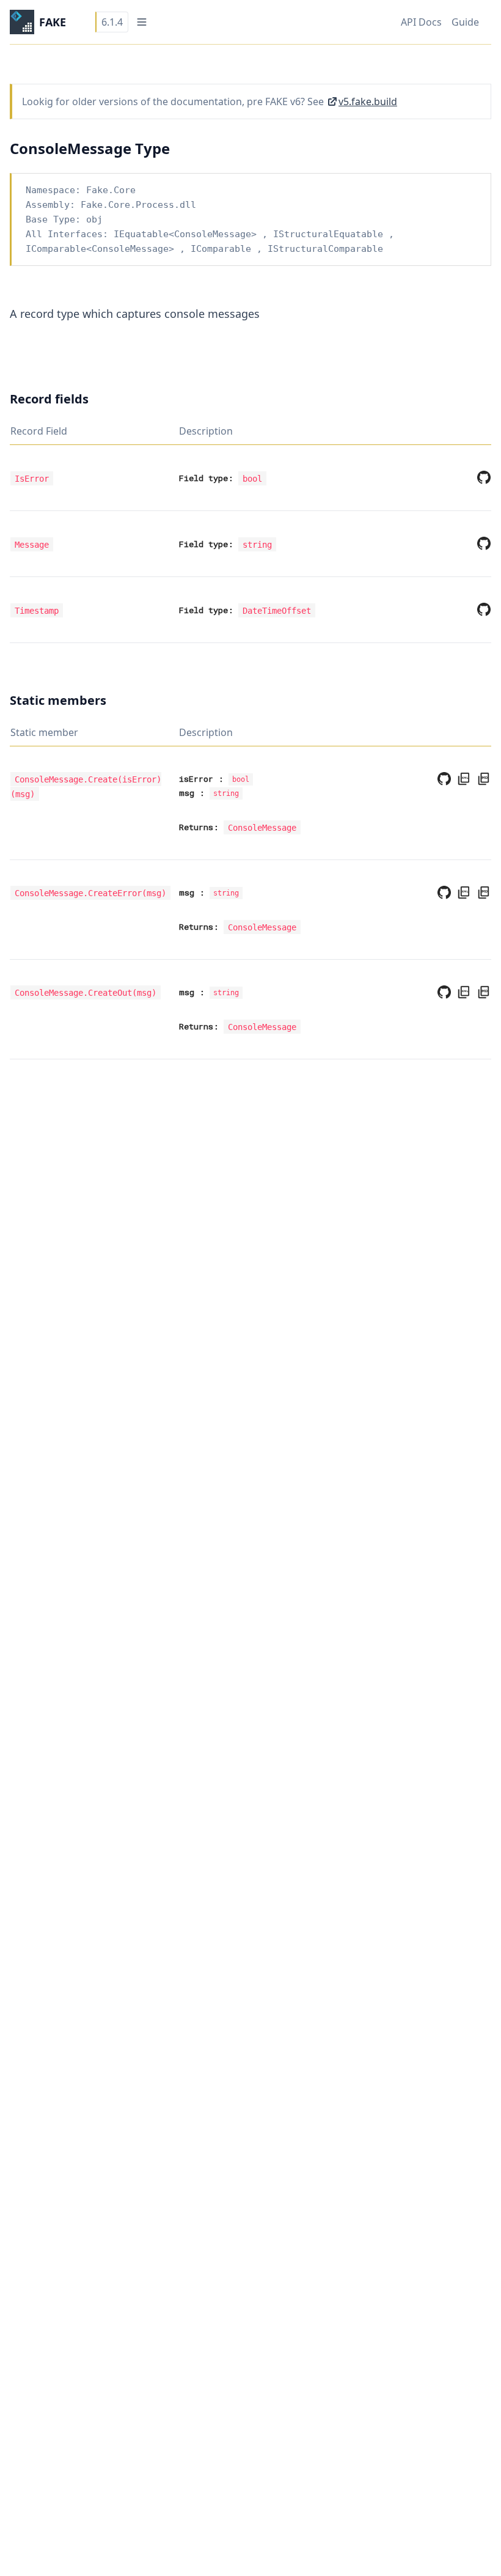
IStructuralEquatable (328, 234)
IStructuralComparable (325, 249)
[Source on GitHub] (481, 477)
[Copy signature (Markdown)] (481, 779)
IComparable (56, 249)
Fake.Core (111, 190)
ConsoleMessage (213, 234)
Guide (465, 22)
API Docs (421, 22)
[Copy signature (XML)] (461, 779)
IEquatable (141, 234)
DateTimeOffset (277, 610)
